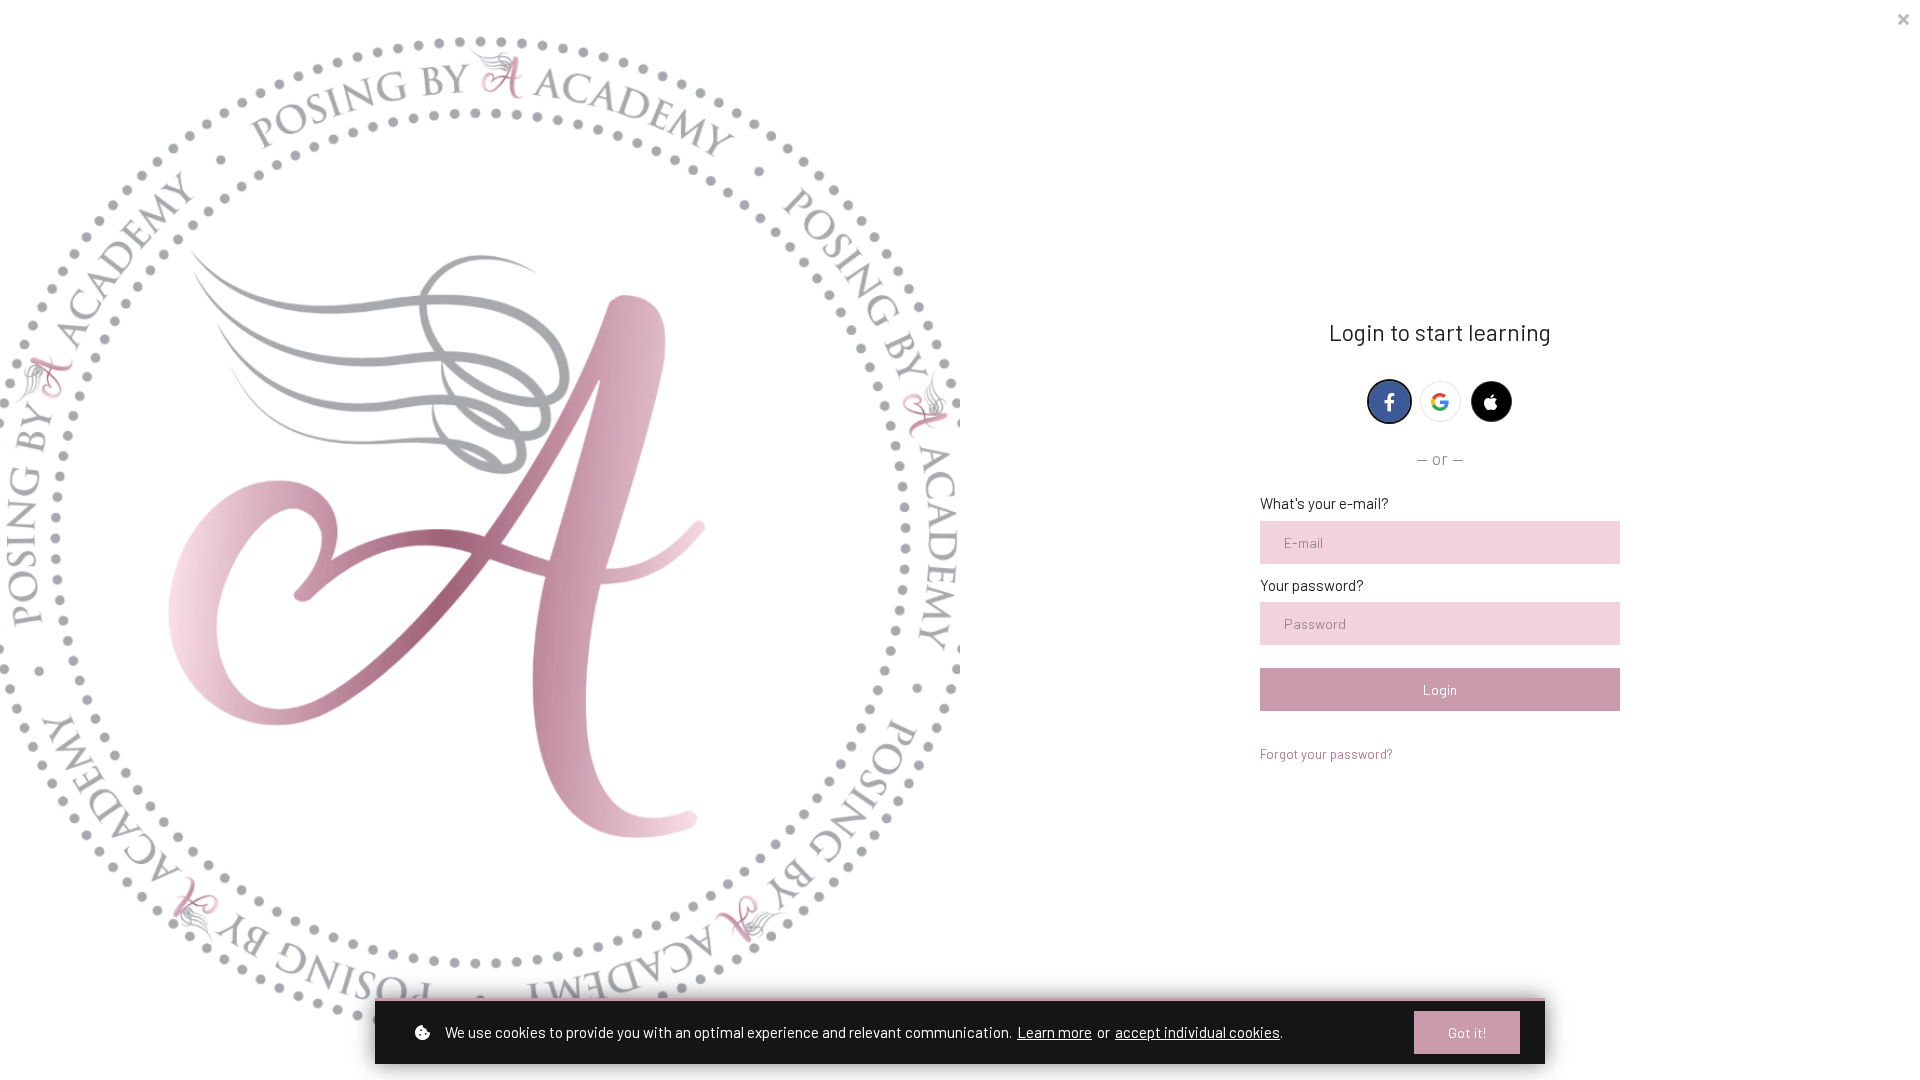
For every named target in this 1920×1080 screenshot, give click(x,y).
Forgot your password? (1326, 754)
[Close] (1903, 17)
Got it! (1467, 1032)
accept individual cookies (1197, 1032)
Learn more (1054, 1032)
